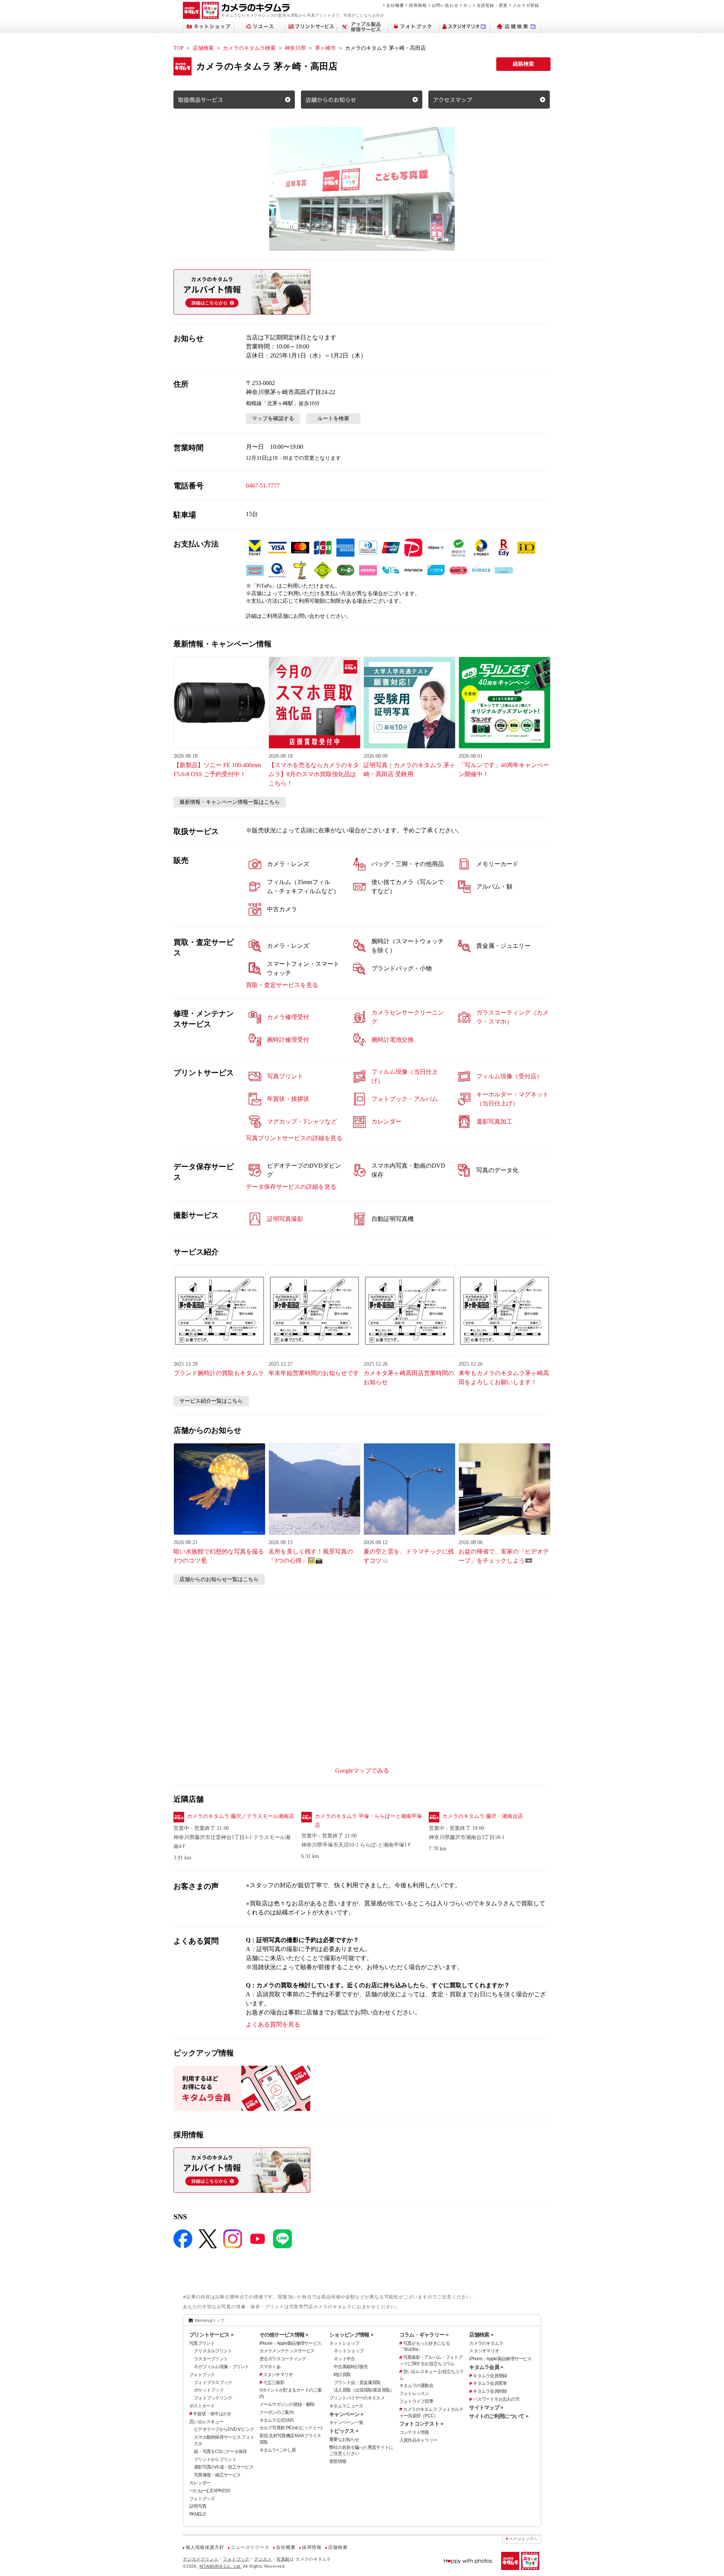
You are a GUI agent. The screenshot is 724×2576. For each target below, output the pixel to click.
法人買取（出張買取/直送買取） (364, 2390)
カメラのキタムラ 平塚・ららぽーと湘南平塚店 (368, 1821)
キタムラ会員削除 (490, 2391)
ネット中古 (344, 2359)
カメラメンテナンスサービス (287, 2351)
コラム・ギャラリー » (424, 2335)
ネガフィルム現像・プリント (222, 2367)
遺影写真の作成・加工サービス (224, 2467)
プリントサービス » (211, 2335)
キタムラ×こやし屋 (278, 2450)
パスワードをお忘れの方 (496, 2399)
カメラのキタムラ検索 (249, 48)
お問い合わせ (445, 5)
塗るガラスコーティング (283, 2359)
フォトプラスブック (213, 2383)
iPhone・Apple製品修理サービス (291, 2343)
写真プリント (202, 2343)
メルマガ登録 (526, 5)
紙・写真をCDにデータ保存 (220, 2452)
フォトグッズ (202, 2499)
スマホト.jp (270, 2367)
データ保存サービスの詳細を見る (291, 1187)
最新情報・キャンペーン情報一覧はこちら (230, 802)
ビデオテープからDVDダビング (224, 2429)
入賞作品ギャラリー (419, 2440)
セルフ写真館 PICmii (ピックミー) (291, 2428)
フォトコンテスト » (421, 2424)
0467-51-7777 (263, 486)
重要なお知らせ (344, 2439)
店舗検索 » (481, 2335)
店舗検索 (203, 48)
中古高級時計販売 (351, 2367)
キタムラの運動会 (416, 2386)
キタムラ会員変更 (490, 2383)
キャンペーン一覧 (346, 2422)
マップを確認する (273, 418)
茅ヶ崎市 (325, 48)
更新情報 (338, 2461)
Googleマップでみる (362, 1771)
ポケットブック (209, 2390)
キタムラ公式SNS (277, 2420)
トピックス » (344, 2431)
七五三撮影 (274, 2383)
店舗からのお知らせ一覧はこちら (219, 1579)
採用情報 (418, 5)
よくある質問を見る (273, 2024)
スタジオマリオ (278, 2375)
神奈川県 (295, 48)
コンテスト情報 (414, 2432)
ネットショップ (344, 2343)
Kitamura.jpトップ (209, 2320)
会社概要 (395, 5)
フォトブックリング (213, 2398)
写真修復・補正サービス (217, 2475)
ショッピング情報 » (351, 2335)
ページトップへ (523, 2539)
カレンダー (200, 2483)
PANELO (198, 2514)
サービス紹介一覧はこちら (211, 1401)
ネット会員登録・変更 (485, 5)
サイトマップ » (486, 2407)
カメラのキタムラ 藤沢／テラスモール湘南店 (241, 1816)
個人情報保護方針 (205, 2547)
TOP (179, 48)
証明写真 (198, 2506)
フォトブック (202, 2375)
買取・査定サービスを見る (282, 985)
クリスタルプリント (213, 2351)
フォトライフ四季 (416, 2401)
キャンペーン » (346, 2414)
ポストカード (202, 2406)
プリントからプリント (215, 2459)
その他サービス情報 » (284, 2335)
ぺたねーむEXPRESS (210, 2491)
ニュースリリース (250, 2547)
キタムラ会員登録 (490, 2376)
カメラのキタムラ (486, 2343)
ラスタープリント (211, 2359)
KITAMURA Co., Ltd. (221, 2566)
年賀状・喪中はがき (212, 2414)
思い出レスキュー (206, 2422)
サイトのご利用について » (499, 2416)
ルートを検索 (333, 418)
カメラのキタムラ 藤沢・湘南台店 (483, 1816)
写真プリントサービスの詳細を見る (294, 1138)
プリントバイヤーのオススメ (357, 2398)
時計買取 (342, 2375)
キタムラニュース (346, 2406)
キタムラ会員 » (486, 2367)
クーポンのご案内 (276, 2412)
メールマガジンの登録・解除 (287, 2404)
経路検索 (523, 64)
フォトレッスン (414, 2393)
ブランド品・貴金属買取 (357, 2383)
